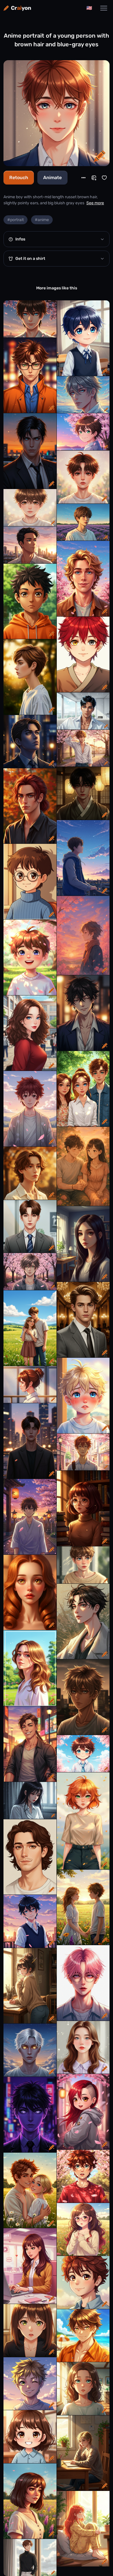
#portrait (16, 220)
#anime (42, 220)
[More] (83, 178)
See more (95, 203)
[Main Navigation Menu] (104, 8)
